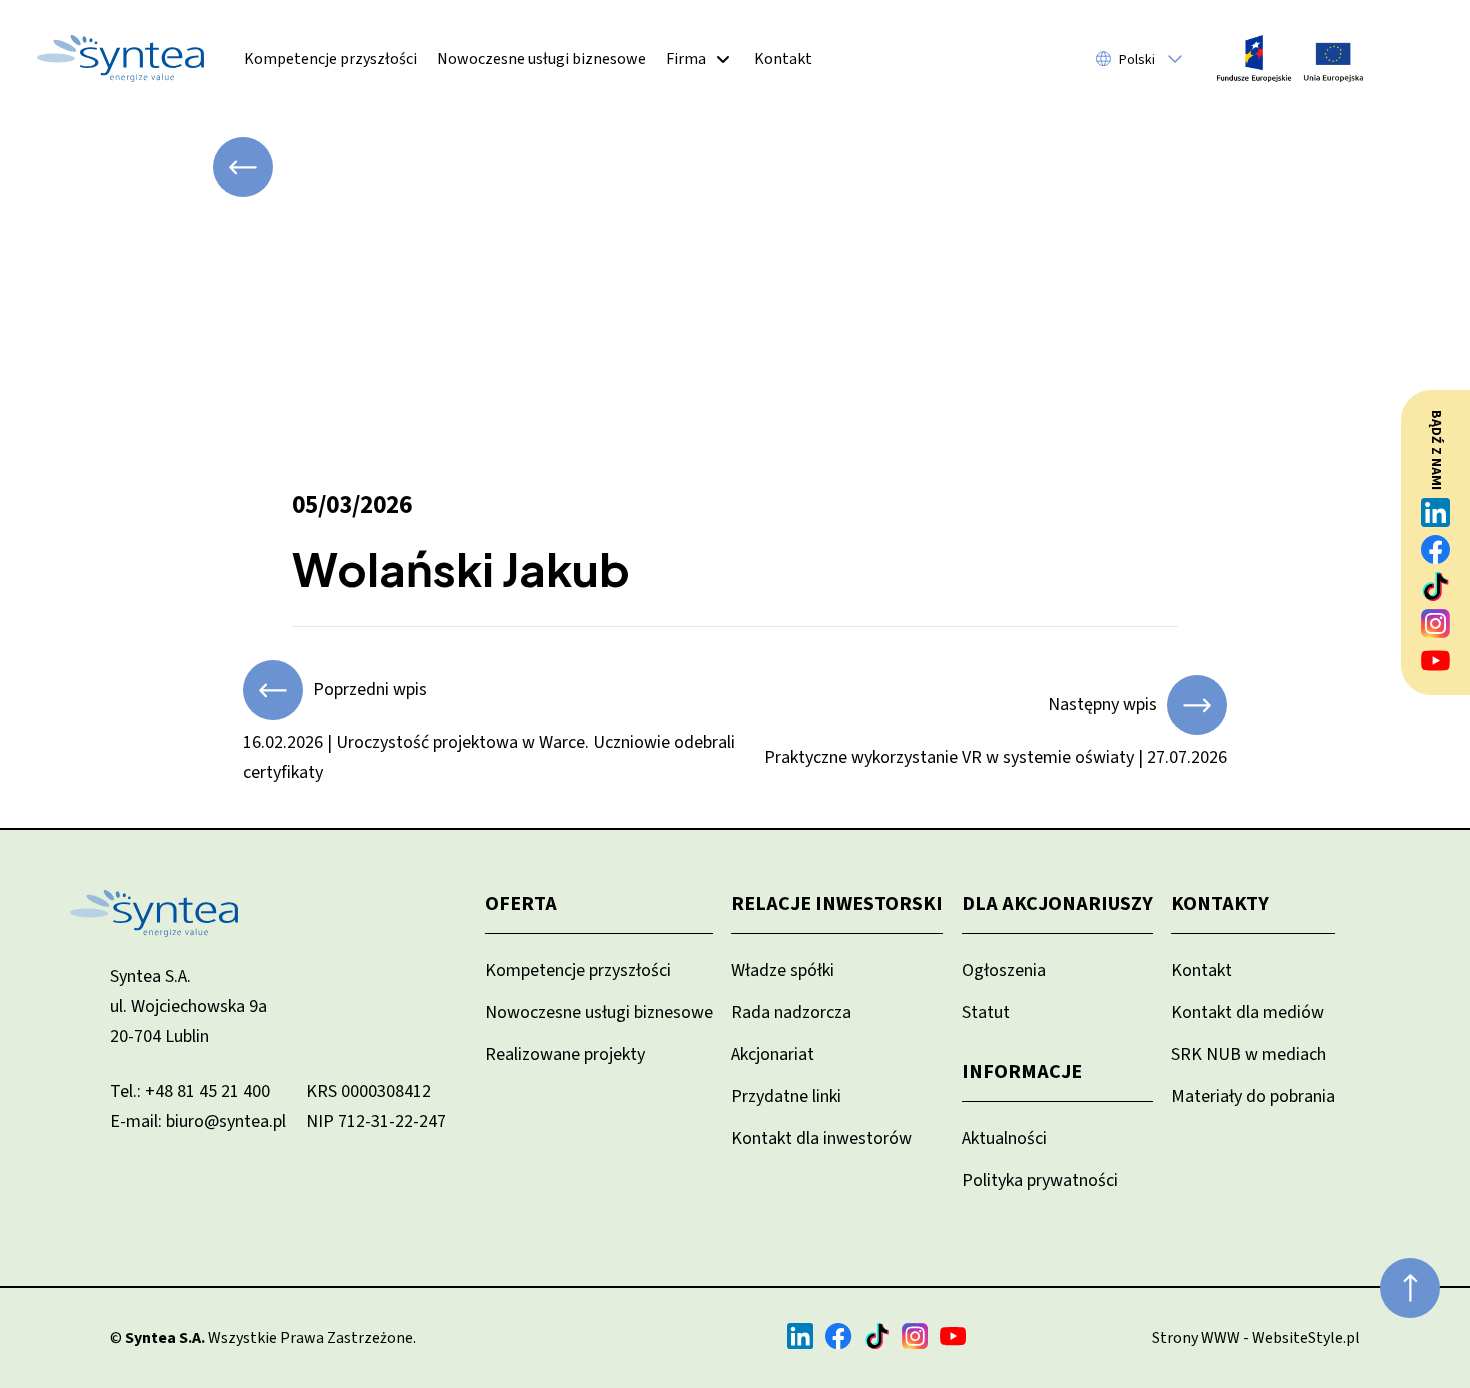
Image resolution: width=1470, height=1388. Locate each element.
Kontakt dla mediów (1247, 1012)
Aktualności (1004, 1138)
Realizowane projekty (565, 1054)
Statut (986, 1012)
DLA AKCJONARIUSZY (1057, 904)
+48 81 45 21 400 (207, 1091)
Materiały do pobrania (1253, 1096)
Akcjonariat (772, 1054)
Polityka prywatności (1040, 1180)
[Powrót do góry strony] (1410, 1288)
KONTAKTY (1220, 904)
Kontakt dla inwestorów (821, 1138)
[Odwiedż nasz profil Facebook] (1436, 549)
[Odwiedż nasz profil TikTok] (1436, 586)
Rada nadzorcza (791, 1012)
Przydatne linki (786, 1096)
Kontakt (783, 59)
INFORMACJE (1022, 1072)
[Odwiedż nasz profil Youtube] (1436, 660)
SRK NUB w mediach (1248, 1054)
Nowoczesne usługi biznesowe (541, 59)
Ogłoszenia (1004, 970)
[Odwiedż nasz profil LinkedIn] (1436, 512)
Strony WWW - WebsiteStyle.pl (1256, 1338)
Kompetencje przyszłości (330, 59)
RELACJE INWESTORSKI (837, 904)
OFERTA (521, 904)
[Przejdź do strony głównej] (121, 58)
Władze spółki (782, 970)
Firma (686, 59)
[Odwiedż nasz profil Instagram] (1436, 623)
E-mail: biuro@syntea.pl (198, 1121)
